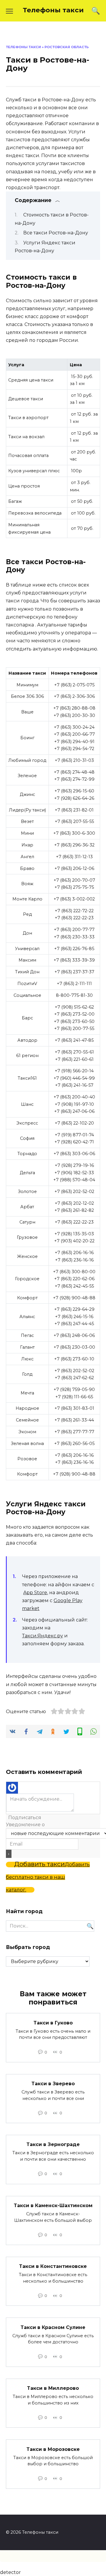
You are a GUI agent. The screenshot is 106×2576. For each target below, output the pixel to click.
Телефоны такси (53, 10)
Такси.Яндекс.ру (43, 1636)
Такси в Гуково (53, 2023)
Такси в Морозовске (53, 2449)
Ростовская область (67, 47)
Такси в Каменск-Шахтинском (53, 2206)
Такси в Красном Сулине (53, 2327)
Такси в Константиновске (53, 2266)
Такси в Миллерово (53, 2388)
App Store (35, 1593)
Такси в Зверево (53, 2084)
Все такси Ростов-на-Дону (56, 233)
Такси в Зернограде (53, 2144)
